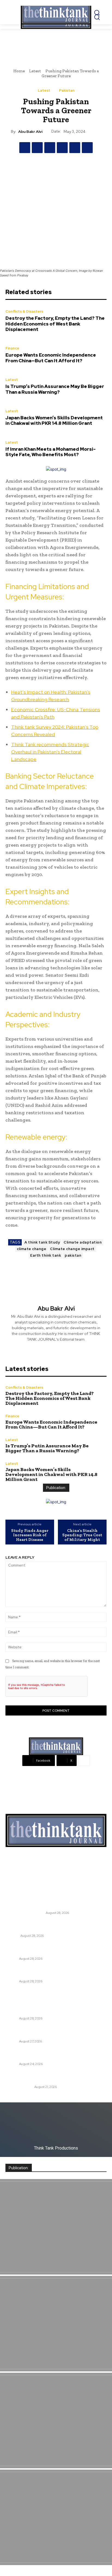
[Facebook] (25, 148)
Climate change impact (72, 1249)
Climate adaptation (83, 1242)
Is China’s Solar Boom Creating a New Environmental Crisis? (42, 2077)
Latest (35, 71)
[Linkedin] (75, 148)
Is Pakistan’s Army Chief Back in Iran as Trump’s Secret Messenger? (51, 2054)
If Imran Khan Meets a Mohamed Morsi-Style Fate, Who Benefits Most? (51, 452)
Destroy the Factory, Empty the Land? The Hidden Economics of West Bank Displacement (55, 324)
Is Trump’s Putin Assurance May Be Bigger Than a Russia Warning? (55, 389)
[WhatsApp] (62, 148)
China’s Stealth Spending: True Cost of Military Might (82, 1535)
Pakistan (67, 90)
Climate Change (19, 2087)
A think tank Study (42, 1242)
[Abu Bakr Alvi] (56, 1287)
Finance (12, 348)
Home (19, 71)
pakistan (73, 1255)
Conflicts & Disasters (24, 311)
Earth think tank (46, 1255)
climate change (32, 1249)
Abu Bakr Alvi (30, 132)
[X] (37, 148)
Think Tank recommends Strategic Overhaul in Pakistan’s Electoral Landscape (50, 752)
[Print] (87, 148)
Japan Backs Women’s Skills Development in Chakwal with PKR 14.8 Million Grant (54, 420)
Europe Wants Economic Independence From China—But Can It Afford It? (51, 358)
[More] (84, 1761)
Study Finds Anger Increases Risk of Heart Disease (30, 1535)
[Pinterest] (50, 148)
